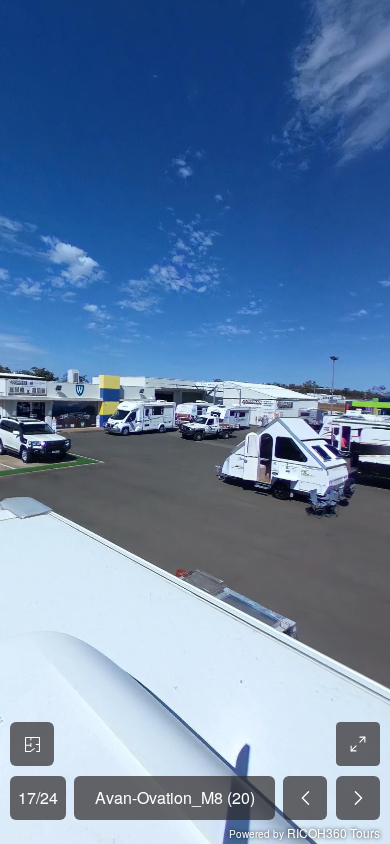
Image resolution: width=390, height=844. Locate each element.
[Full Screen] (358, 744)
